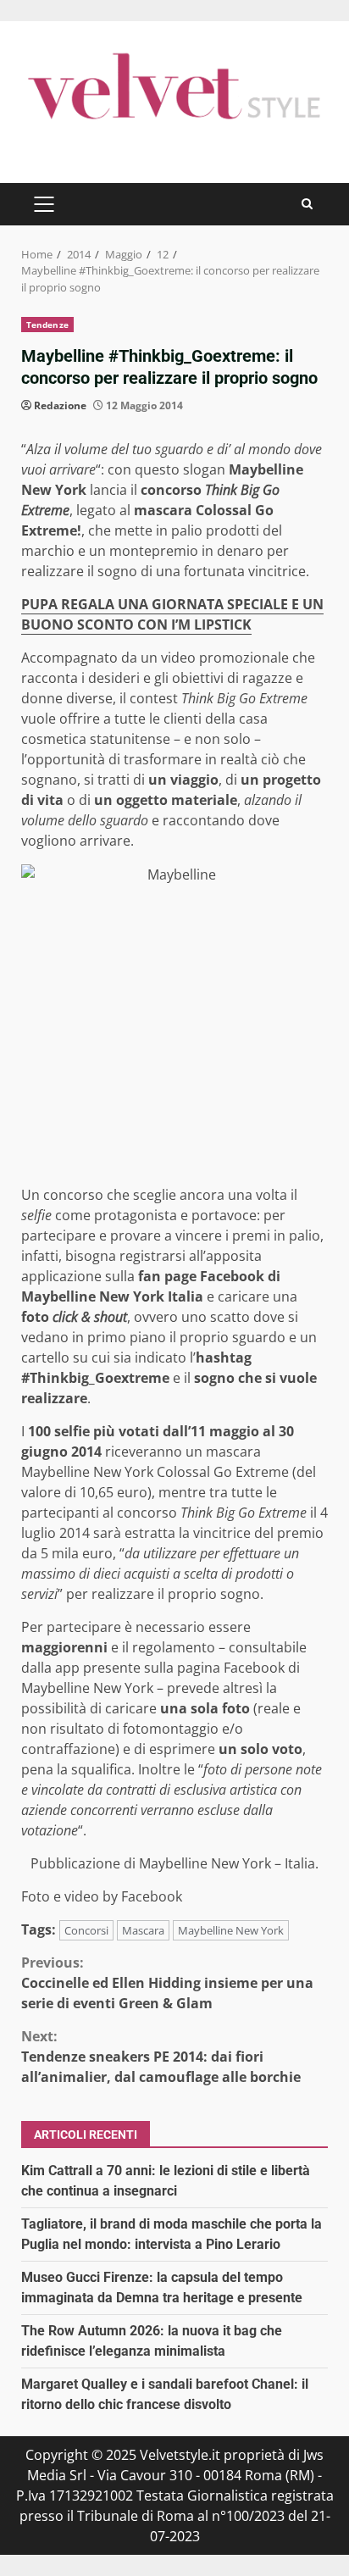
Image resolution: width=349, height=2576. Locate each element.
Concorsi (86, 1930)
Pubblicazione (75, 1863)
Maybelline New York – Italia (227, 1863)
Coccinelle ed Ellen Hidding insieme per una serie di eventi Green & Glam (167, 1983)
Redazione (60, 405)
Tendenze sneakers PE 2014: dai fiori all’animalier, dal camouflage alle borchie (161, 2057)
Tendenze (47, 325)
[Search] (307, 204)
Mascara (143, 1930)
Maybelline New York (231, 1930)
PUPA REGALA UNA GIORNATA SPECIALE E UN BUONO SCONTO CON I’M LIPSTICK (172, 614)
